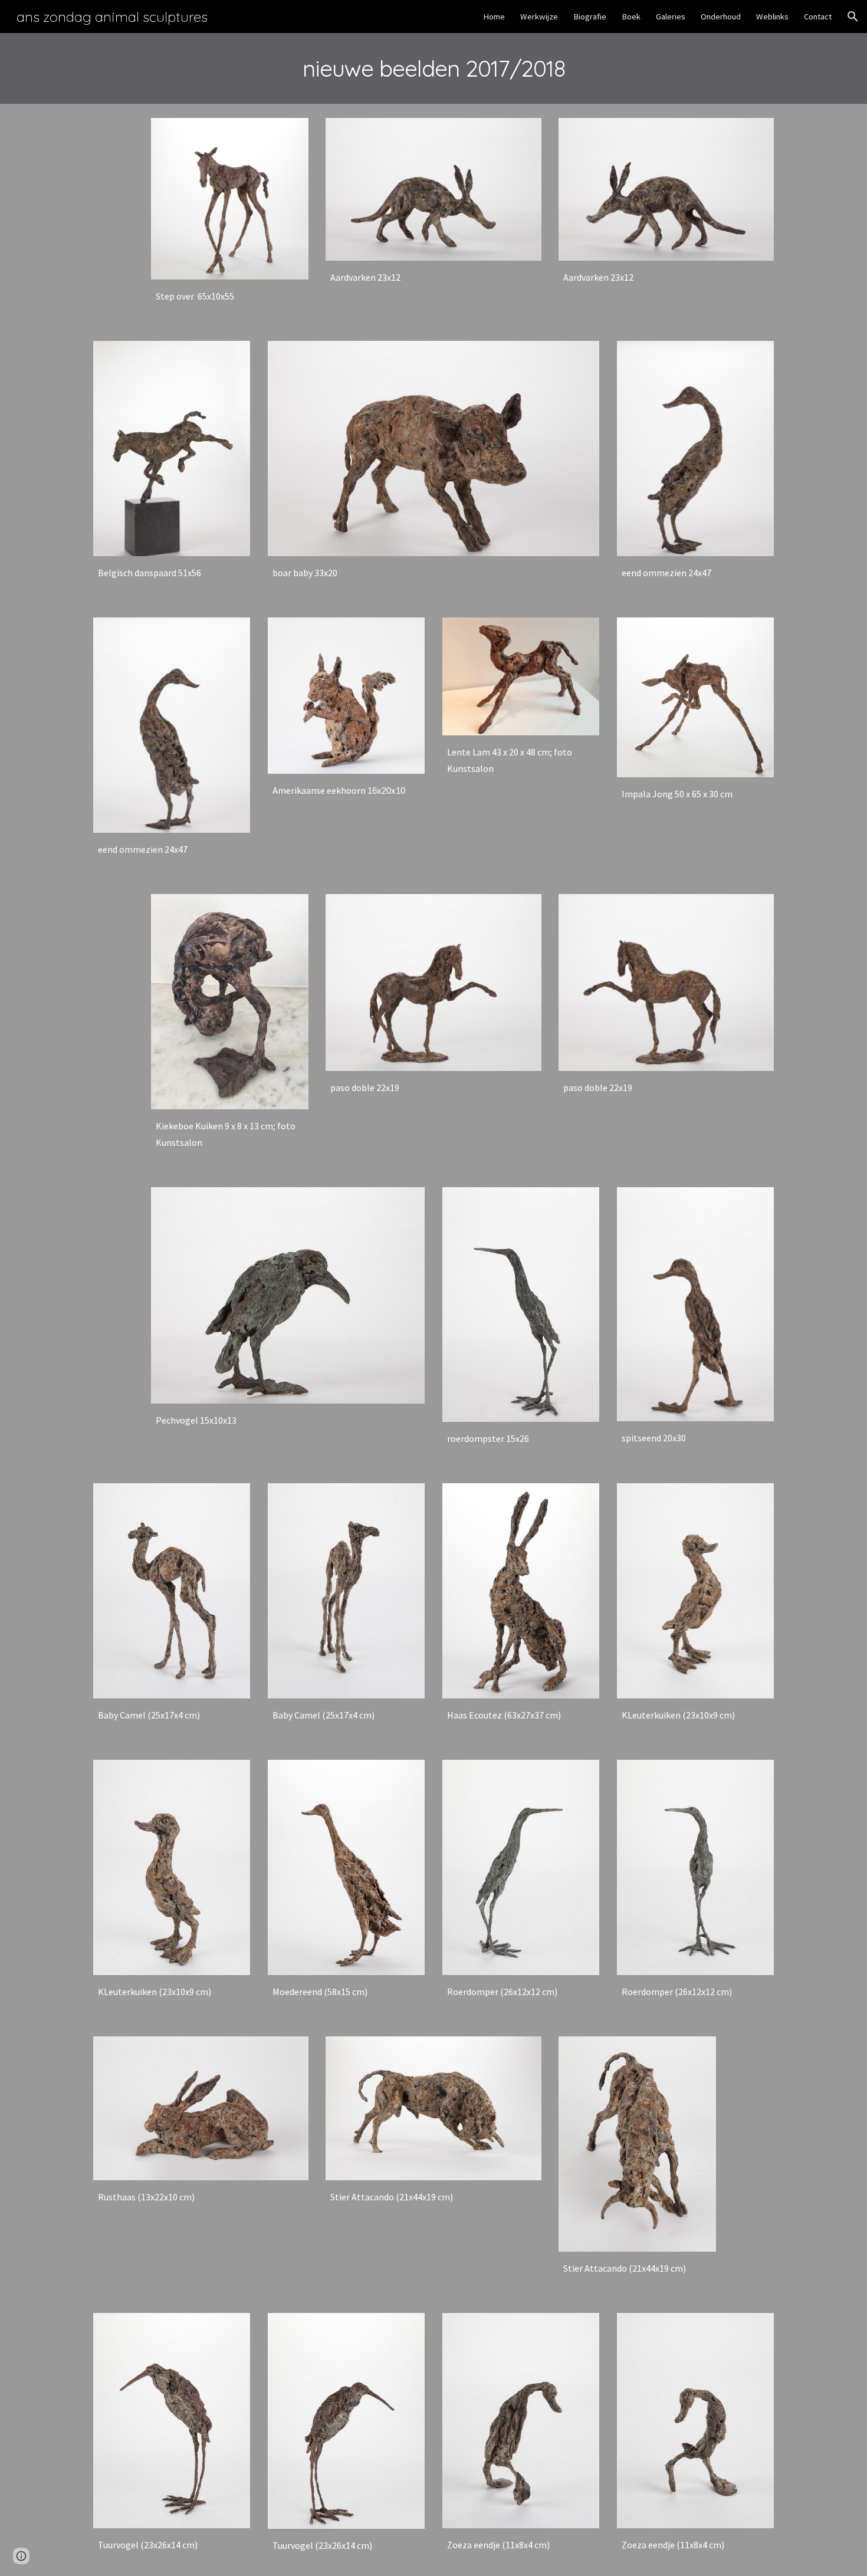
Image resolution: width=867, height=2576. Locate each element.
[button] (853, 17)
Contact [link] (818, 17)
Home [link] (494, 17)
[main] (433, 68)
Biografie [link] (590, 17)
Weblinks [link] (772, 17)
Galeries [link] (671, 17)
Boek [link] (631, 17)
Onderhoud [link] (721, 17)
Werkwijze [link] (539, 17)
